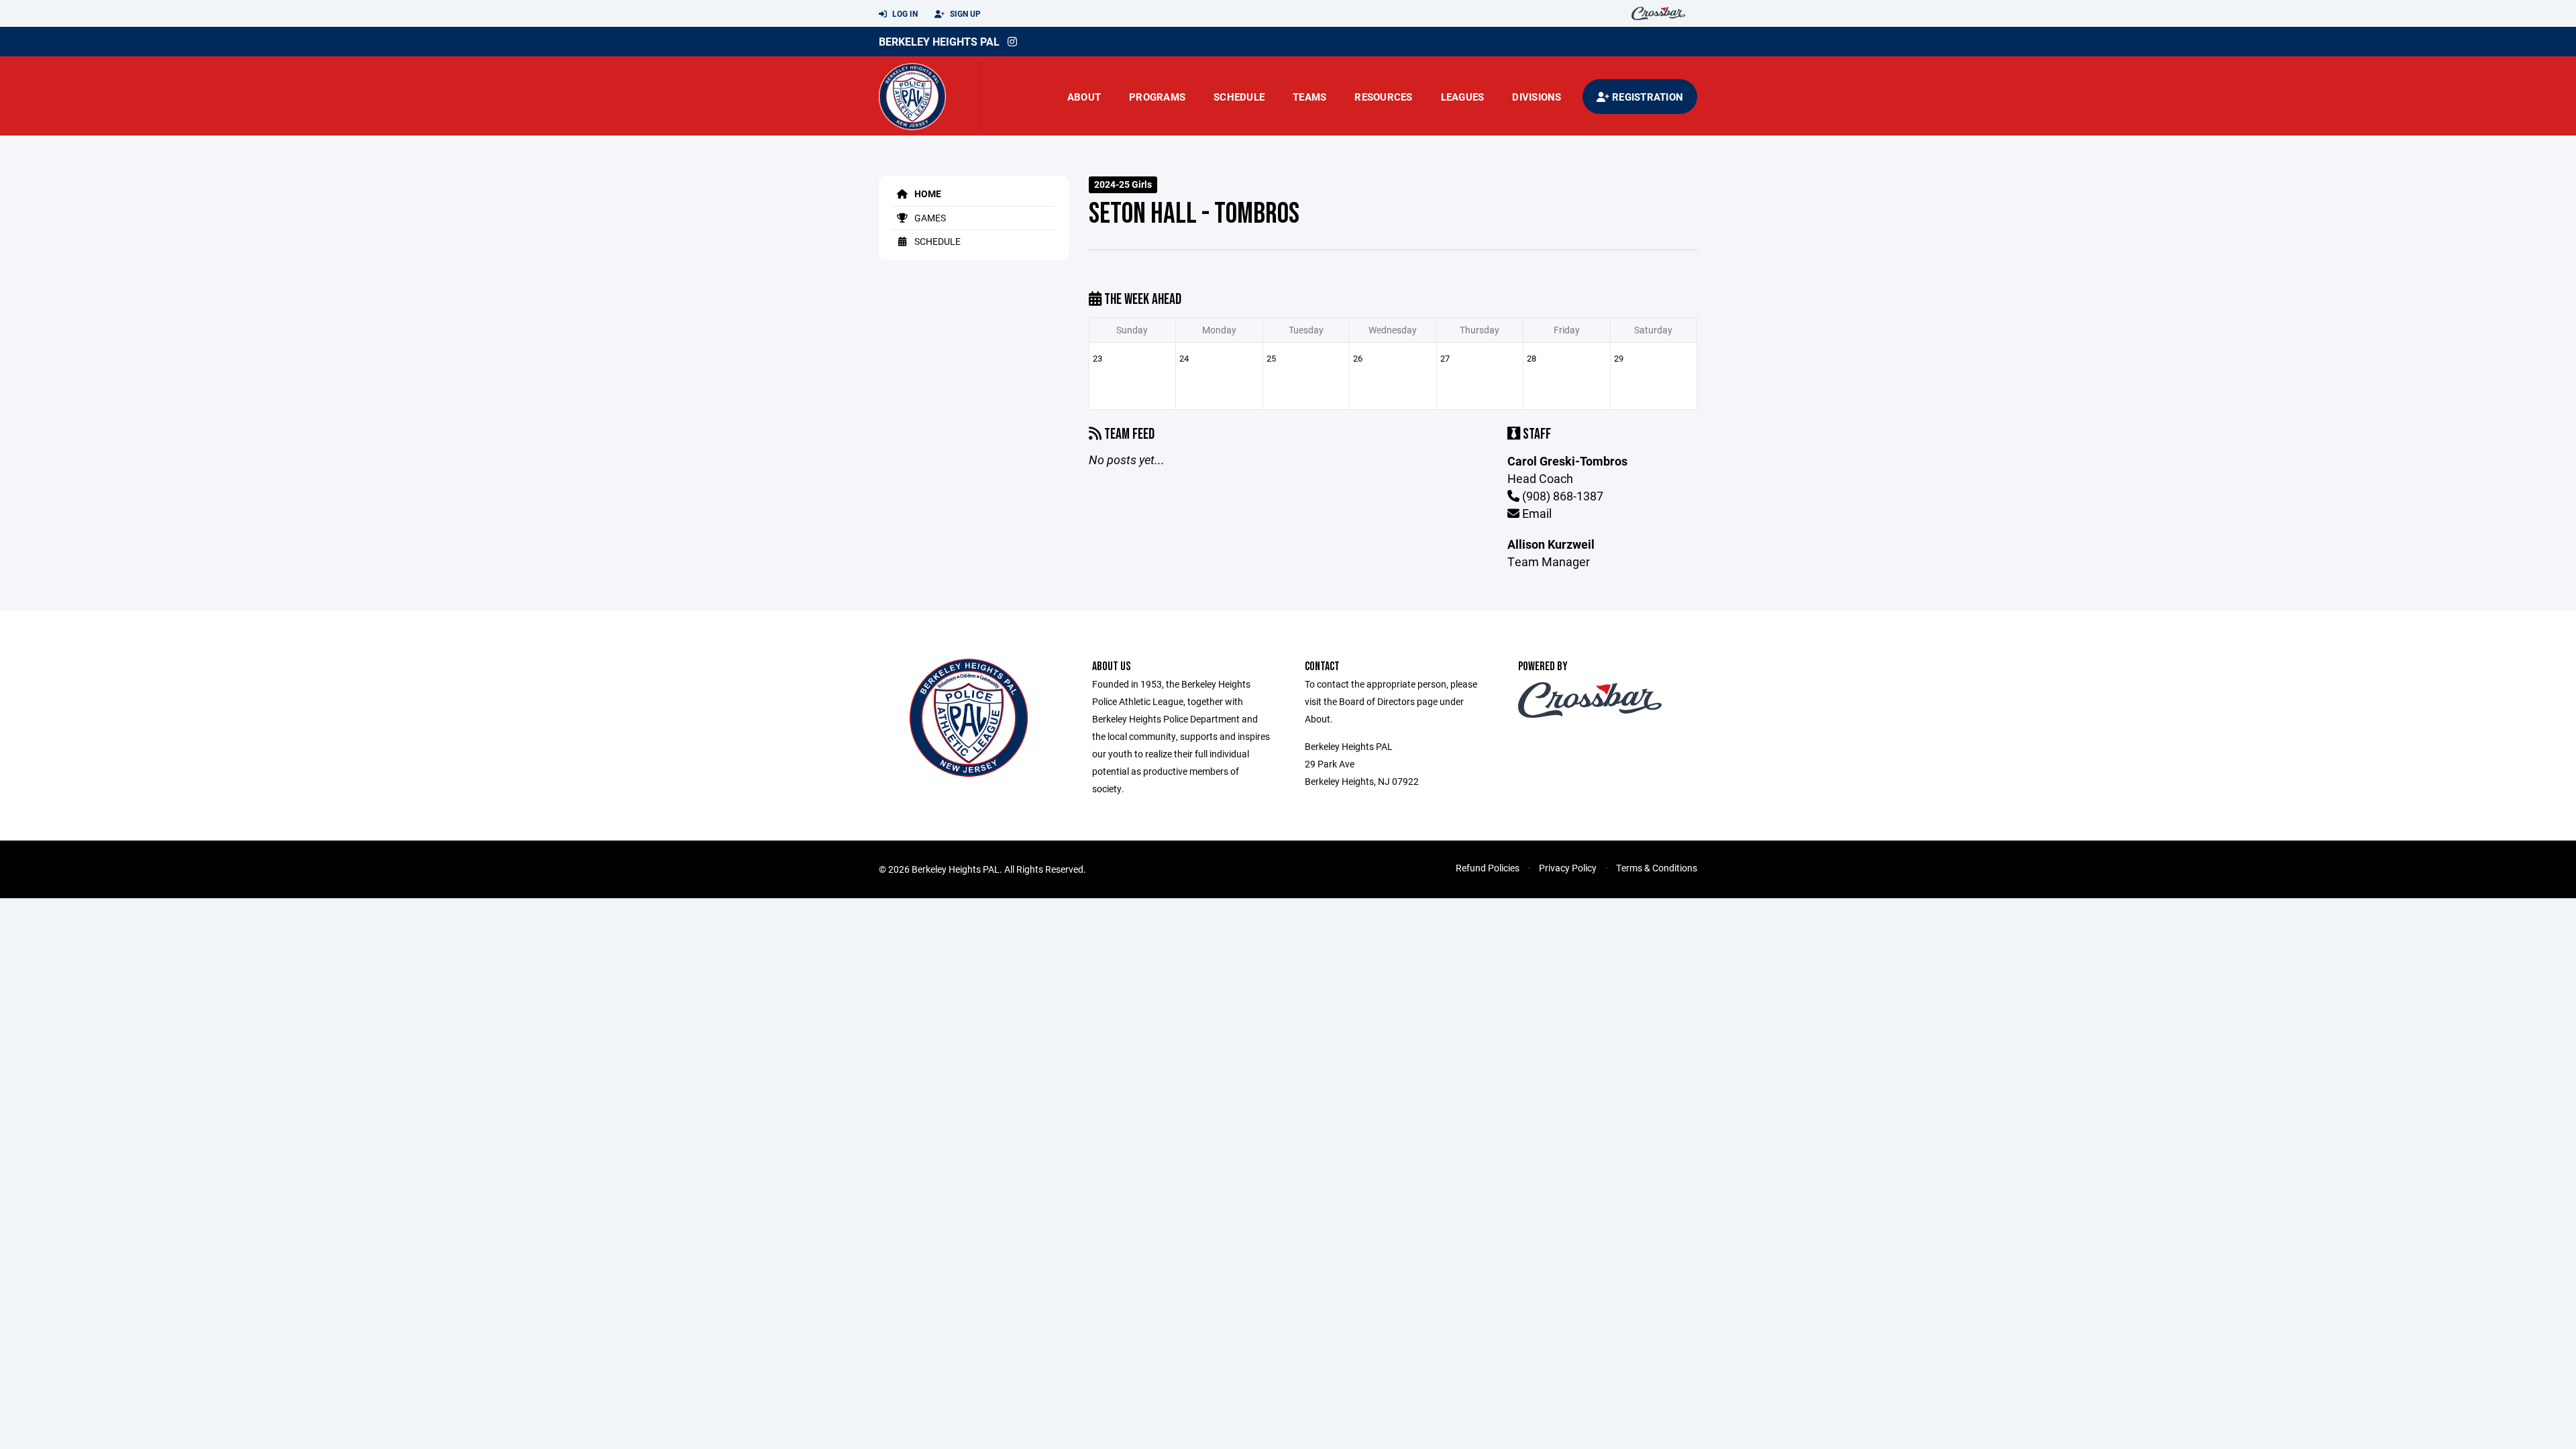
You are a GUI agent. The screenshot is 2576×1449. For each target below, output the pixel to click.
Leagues (1463, 97)
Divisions (1537, 97)
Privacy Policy (1568, 868)
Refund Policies (1488, 868)
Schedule (1239, 97)
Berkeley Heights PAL (939, 41)
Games (929, 218)
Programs (1157, 97)
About (1084, 97)
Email (1536, 513)
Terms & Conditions (1657, 868)
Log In (904, 13)
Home (927, 194)
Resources (1383, 97)
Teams (1309, 97)
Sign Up (964, 13)
